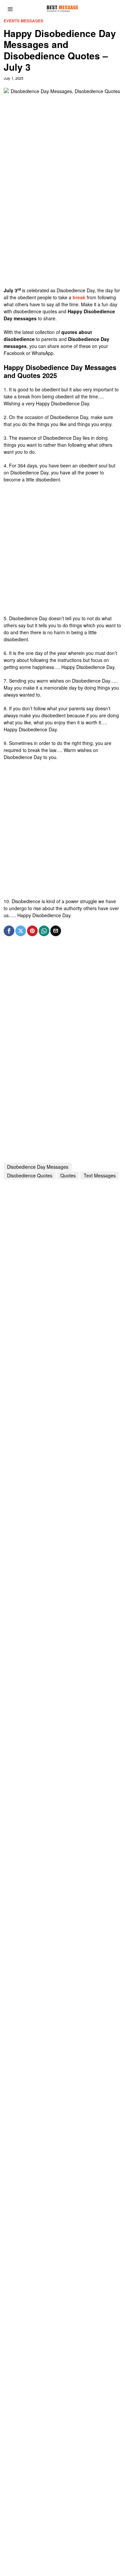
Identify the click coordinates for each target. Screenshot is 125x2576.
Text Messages (100, 1175)
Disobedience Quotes (30, 1175)
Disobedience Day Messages (38, 1167)
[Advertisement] (62, 224)
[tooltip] (9, 931)
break (79, 297)
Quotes (68, 1175)
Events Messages (23, 21)
